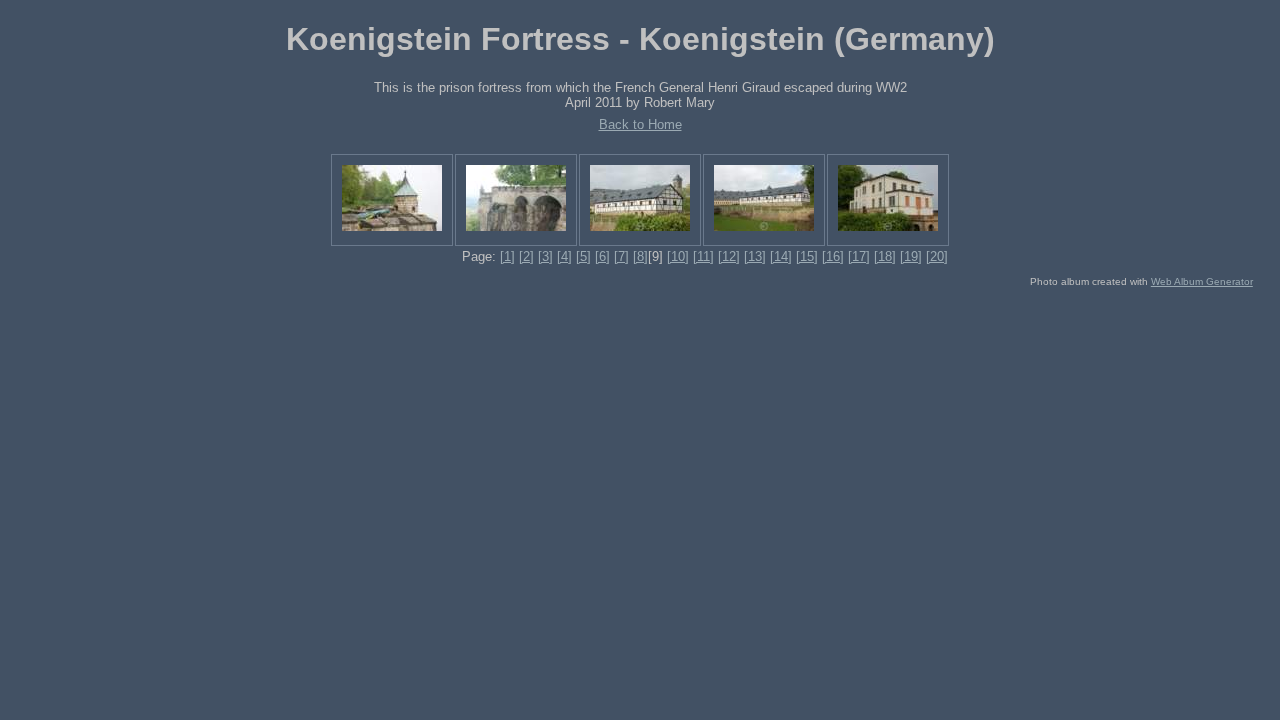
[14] (781, 256)
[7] (621, 256)
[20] (937, 256)
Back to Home (640, 124)
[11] (703, 256)
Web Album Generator (1202, 281)
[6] (602, 256)
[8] (640, 256)
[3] (545, 256)
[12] (729, 256)
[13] (755, 256)
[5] (583, 256)
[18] (885, 256)
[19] (911, 256)
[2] (526, 256)
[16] (833, 256)
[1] (507, 256)
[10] (678, 256)
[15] (807, 256)
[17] (859, 256)
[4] (564, 256)
